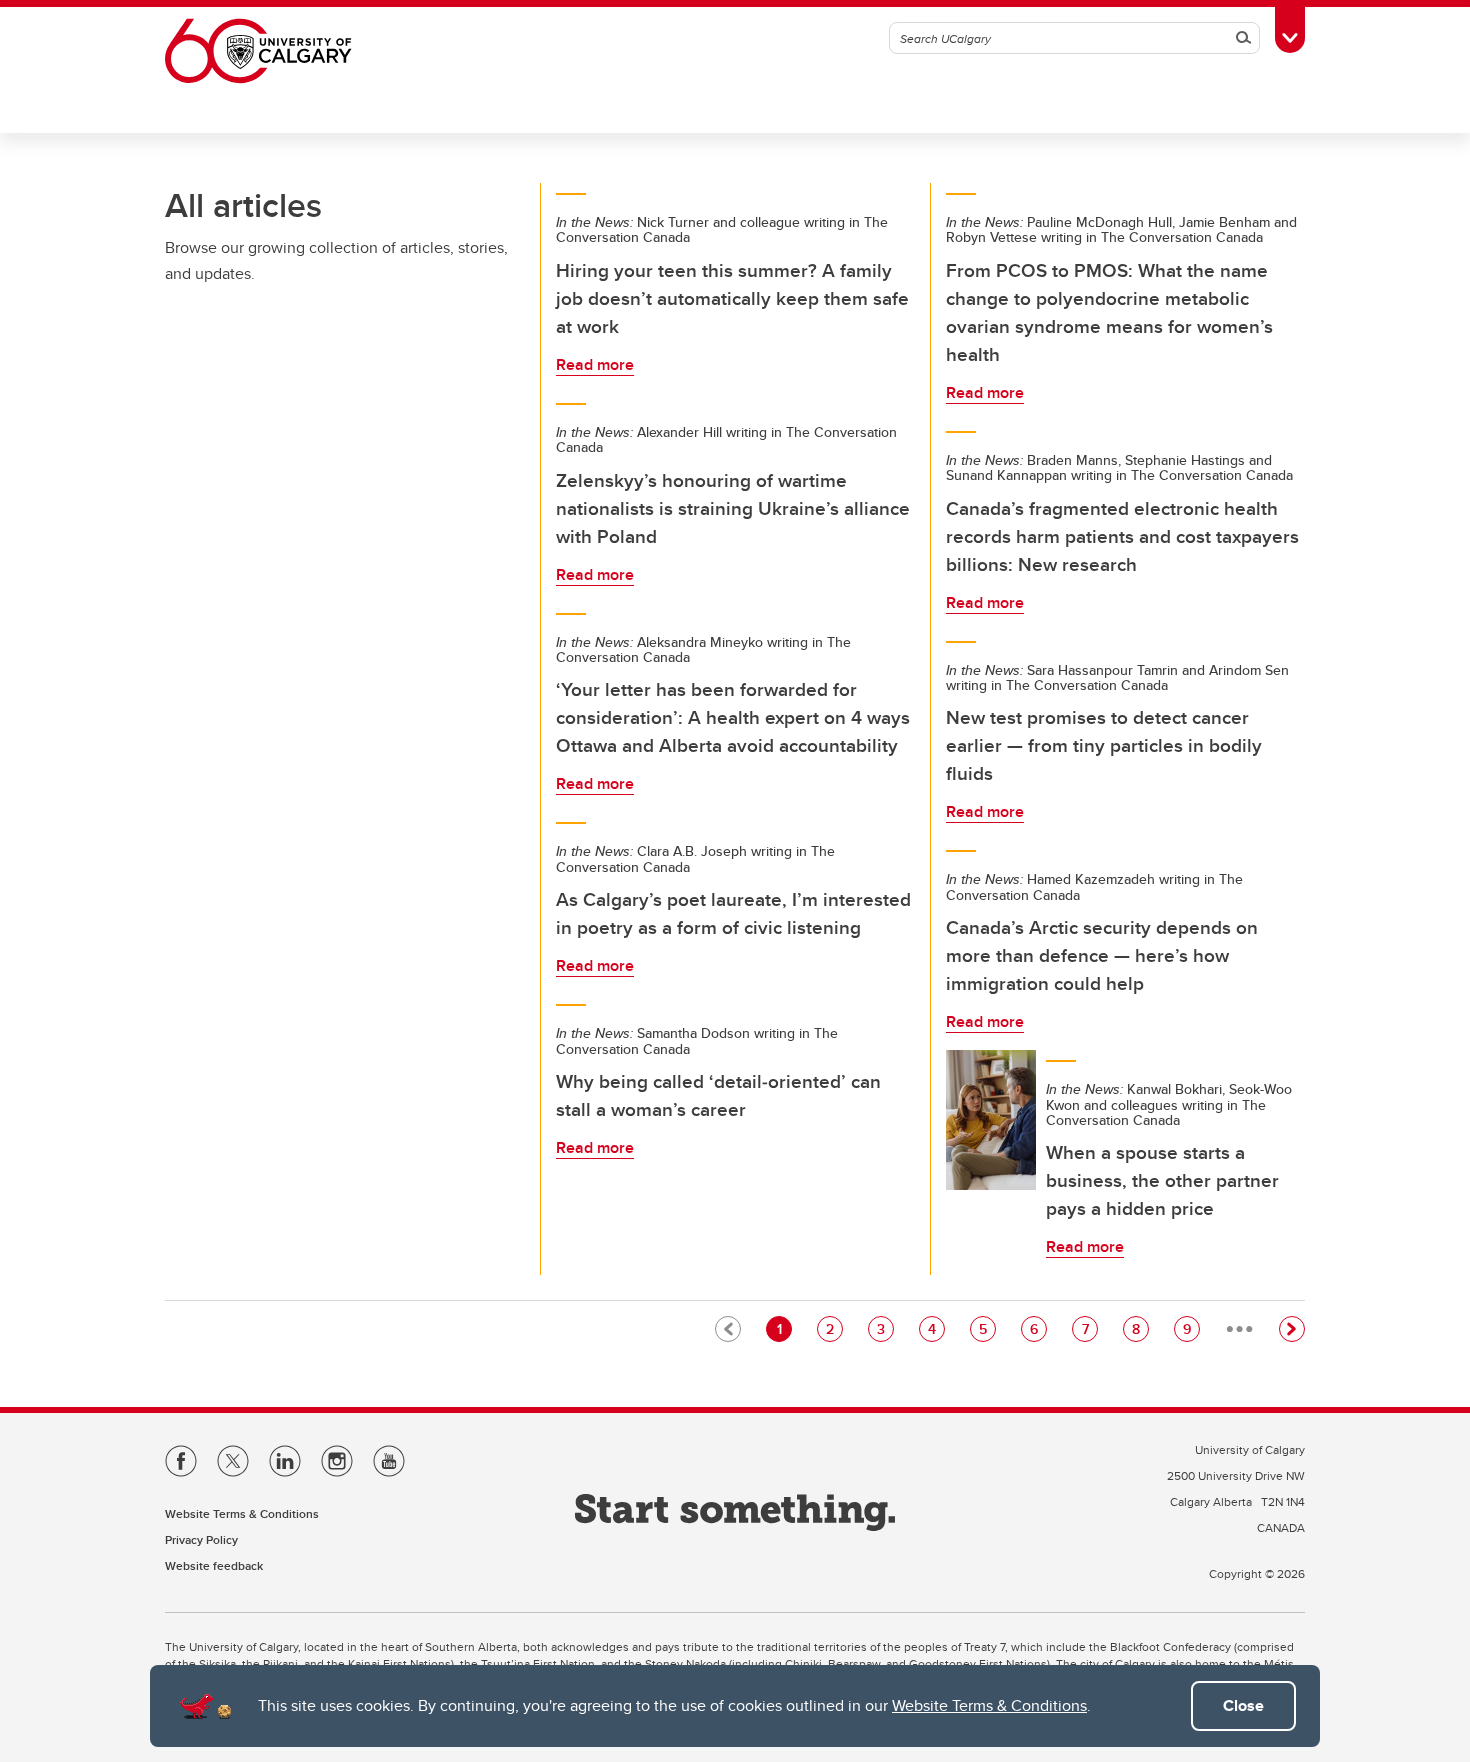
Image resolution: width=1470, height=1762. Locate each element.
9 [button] (1191, 1328)
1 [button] (784, 1328)
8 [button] (1140, 1328)
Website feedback (214, 1565)
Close (1243, 1705)
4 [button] (936, 1328)
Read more (595, 364)
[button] (1292, 1329)
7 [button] (1089, 1328)
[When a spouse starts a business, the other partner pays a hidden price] (991, 1120)
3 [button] (885, 1328)
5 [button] (987, 1328)
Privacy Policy (201, 1539)
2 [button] (834, 1328)
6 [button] (1038, 1328)
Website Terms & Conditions (989, 1705)
